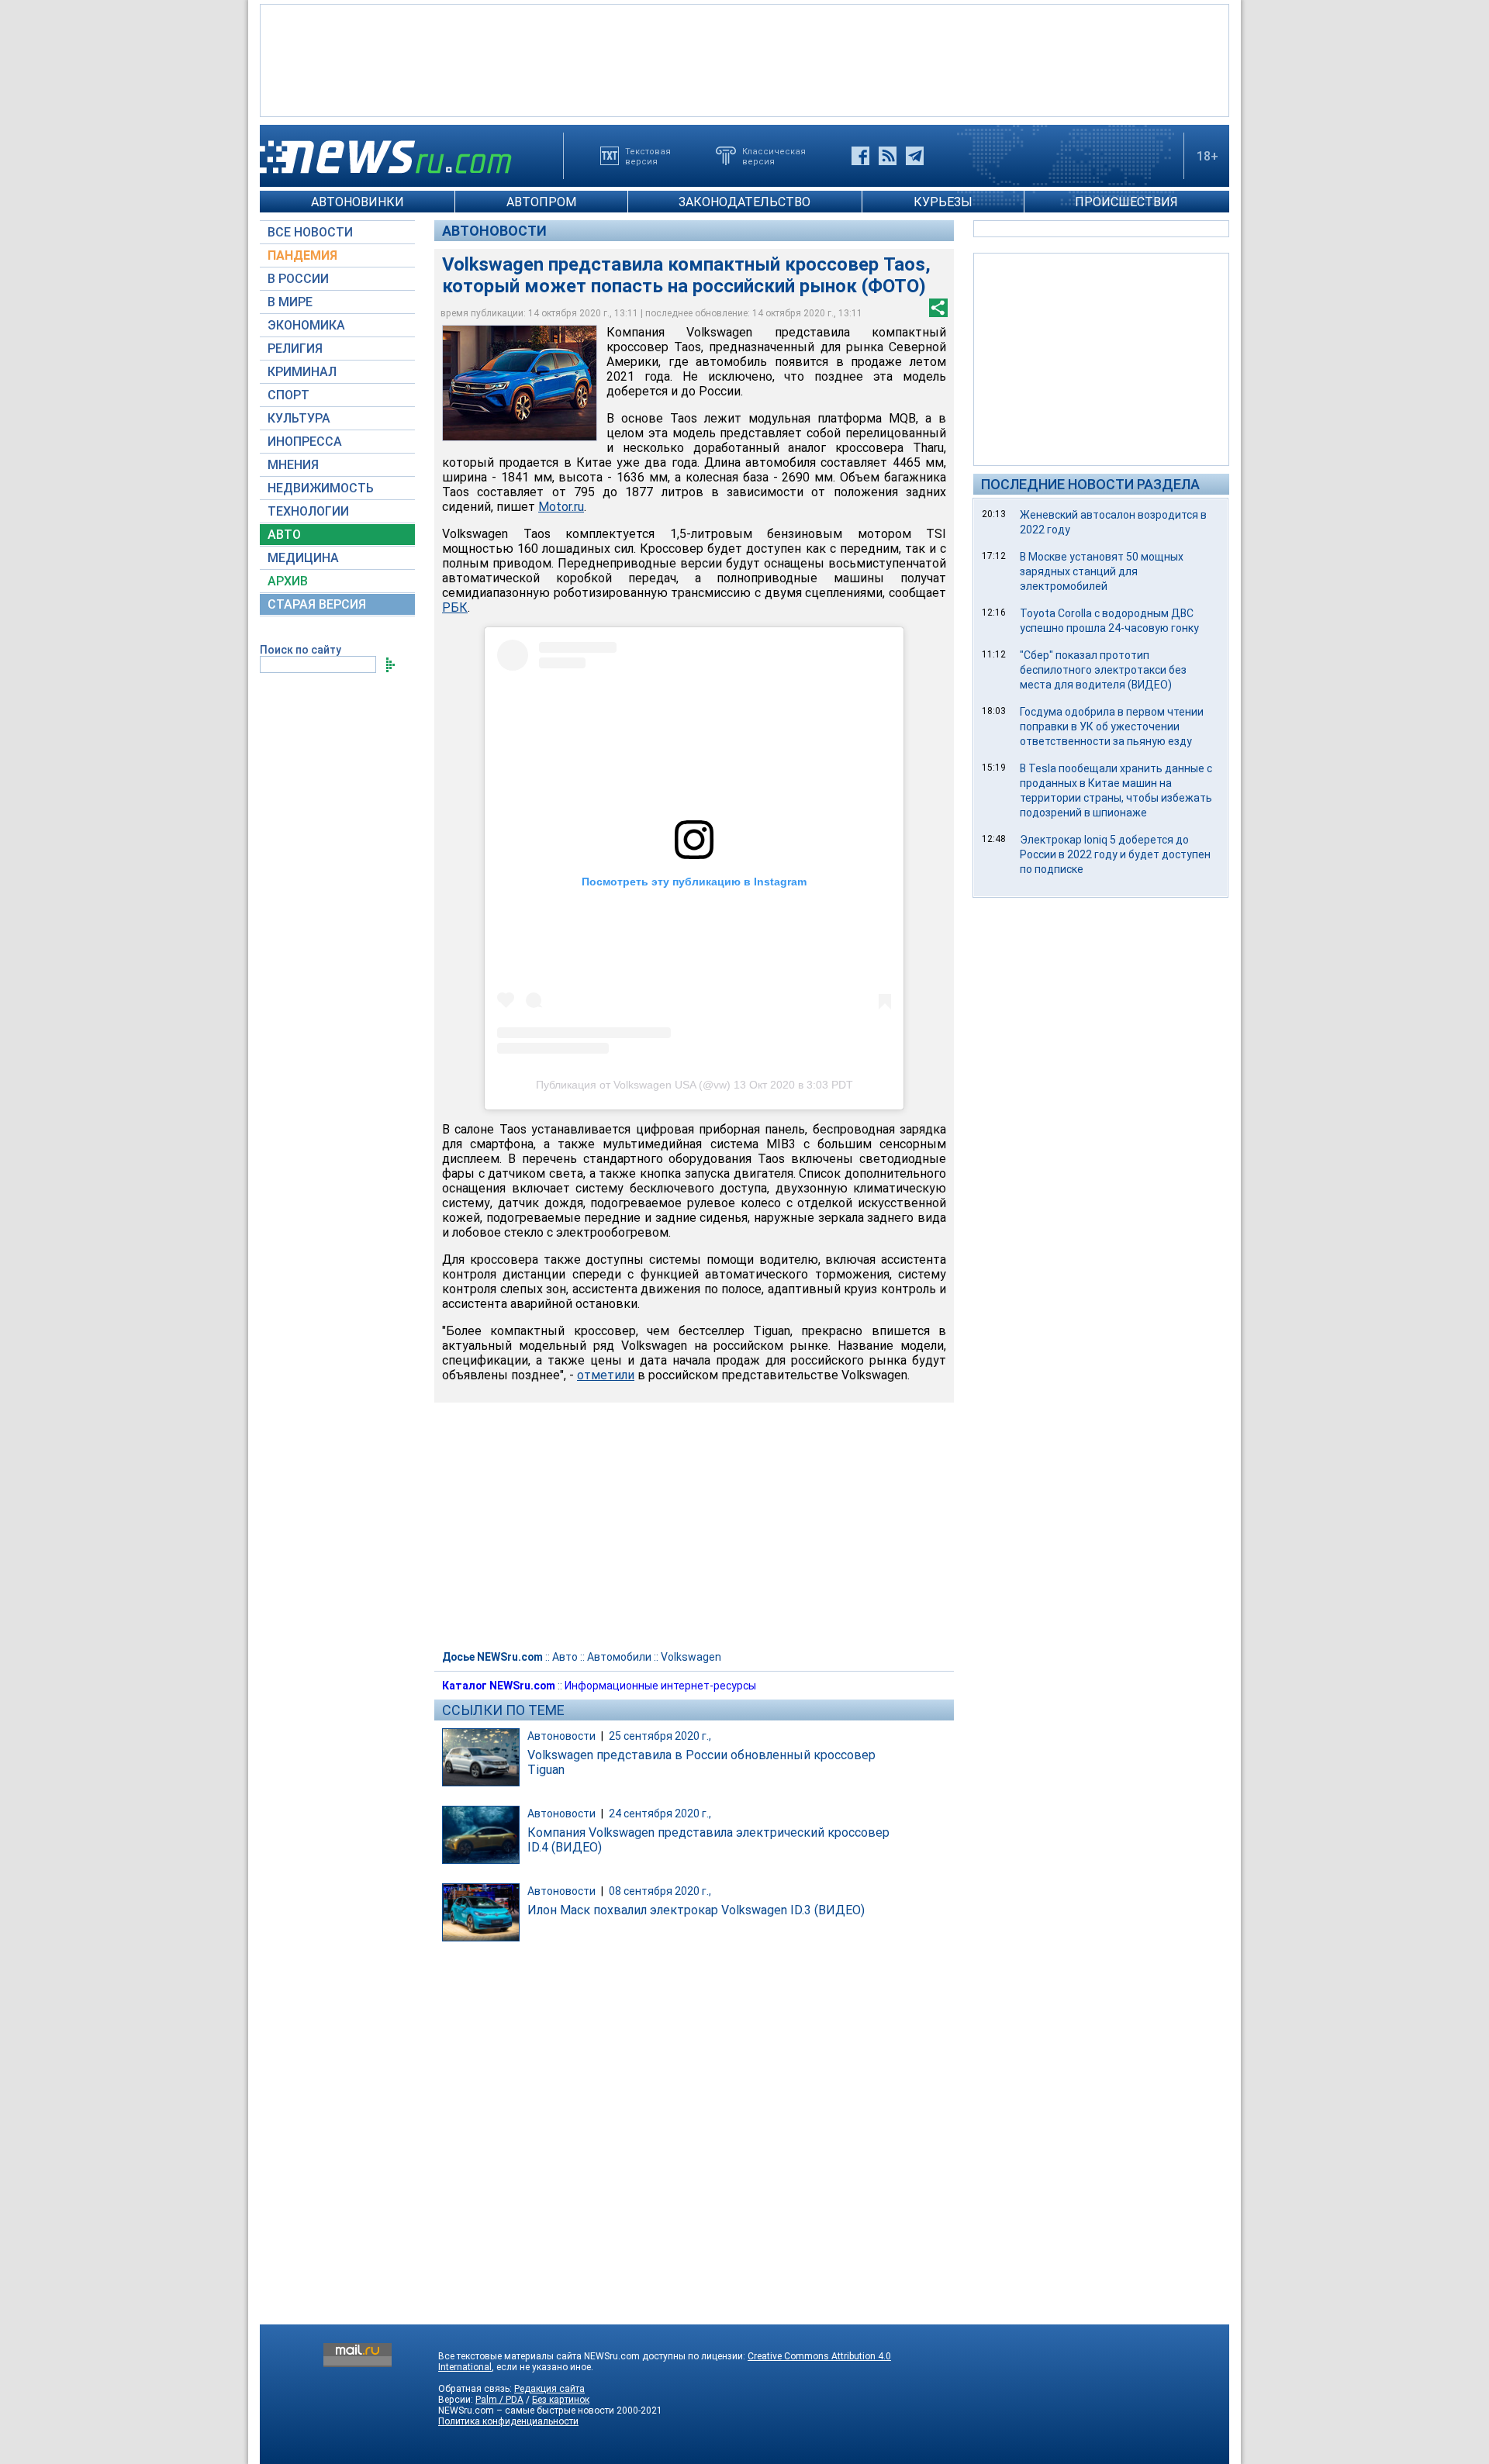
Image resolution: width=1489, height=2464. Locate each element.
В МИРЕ (290, 302)
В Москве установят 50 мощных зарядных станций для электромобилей (1102, 571)
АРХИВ (288, 581)
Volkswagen (691, 1657)
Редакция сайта (549, 2389)
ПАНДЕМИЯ (302, 255)
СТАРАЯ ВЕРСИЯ (317, 604)
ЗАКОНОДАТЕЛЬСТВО (744, 202)
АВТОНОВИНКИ (358, 202)
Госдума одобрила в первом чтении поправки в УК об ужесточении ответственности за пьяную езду (1112, 726)
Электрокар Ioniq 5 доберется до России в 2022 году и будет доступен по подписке (1115, 854)
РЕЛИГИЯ (295, 349)
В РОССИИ (298, 279)
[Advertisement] (744, 59)
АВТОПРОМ (541, 202)
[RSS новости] (888, 156)
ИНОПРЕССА (305, 442)
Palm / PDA (499, 2400)
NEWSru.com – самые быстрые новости (526, 2411)
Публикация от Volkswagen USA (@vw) (633, 1085)
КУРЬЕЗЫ (943, 202)
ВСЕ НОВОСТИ (310, 232)
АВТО (284, 535)
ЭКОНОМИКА (306, 325)
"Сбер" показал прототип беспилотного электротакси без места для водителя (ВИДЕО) (1103, 670)
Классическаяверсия (774, 156)
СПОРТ (288, 395)
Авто (565, 1657)
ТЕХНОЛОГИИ (308, 511)
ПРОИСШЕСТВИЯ (1126, 202)
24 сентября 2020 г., (660, 1813)
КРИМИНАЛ (302, 372)
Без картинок (561, 2400)
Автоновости (494, 231)
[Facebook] (860, 156)
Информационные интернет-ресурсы (660, 1686)
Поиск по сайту (301, 650)
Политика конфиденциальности (508, 2421)
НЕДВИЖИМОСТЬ (321, 488)
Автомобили (619, 1657)
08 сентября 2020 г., (660, 1891)
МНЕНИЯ (293, 465)
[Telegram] (915, 156)
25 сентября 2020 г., (660, 1736)
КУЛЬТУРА (299, 418)
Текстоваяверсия (648, 156)
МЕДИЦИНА (303, 558)
